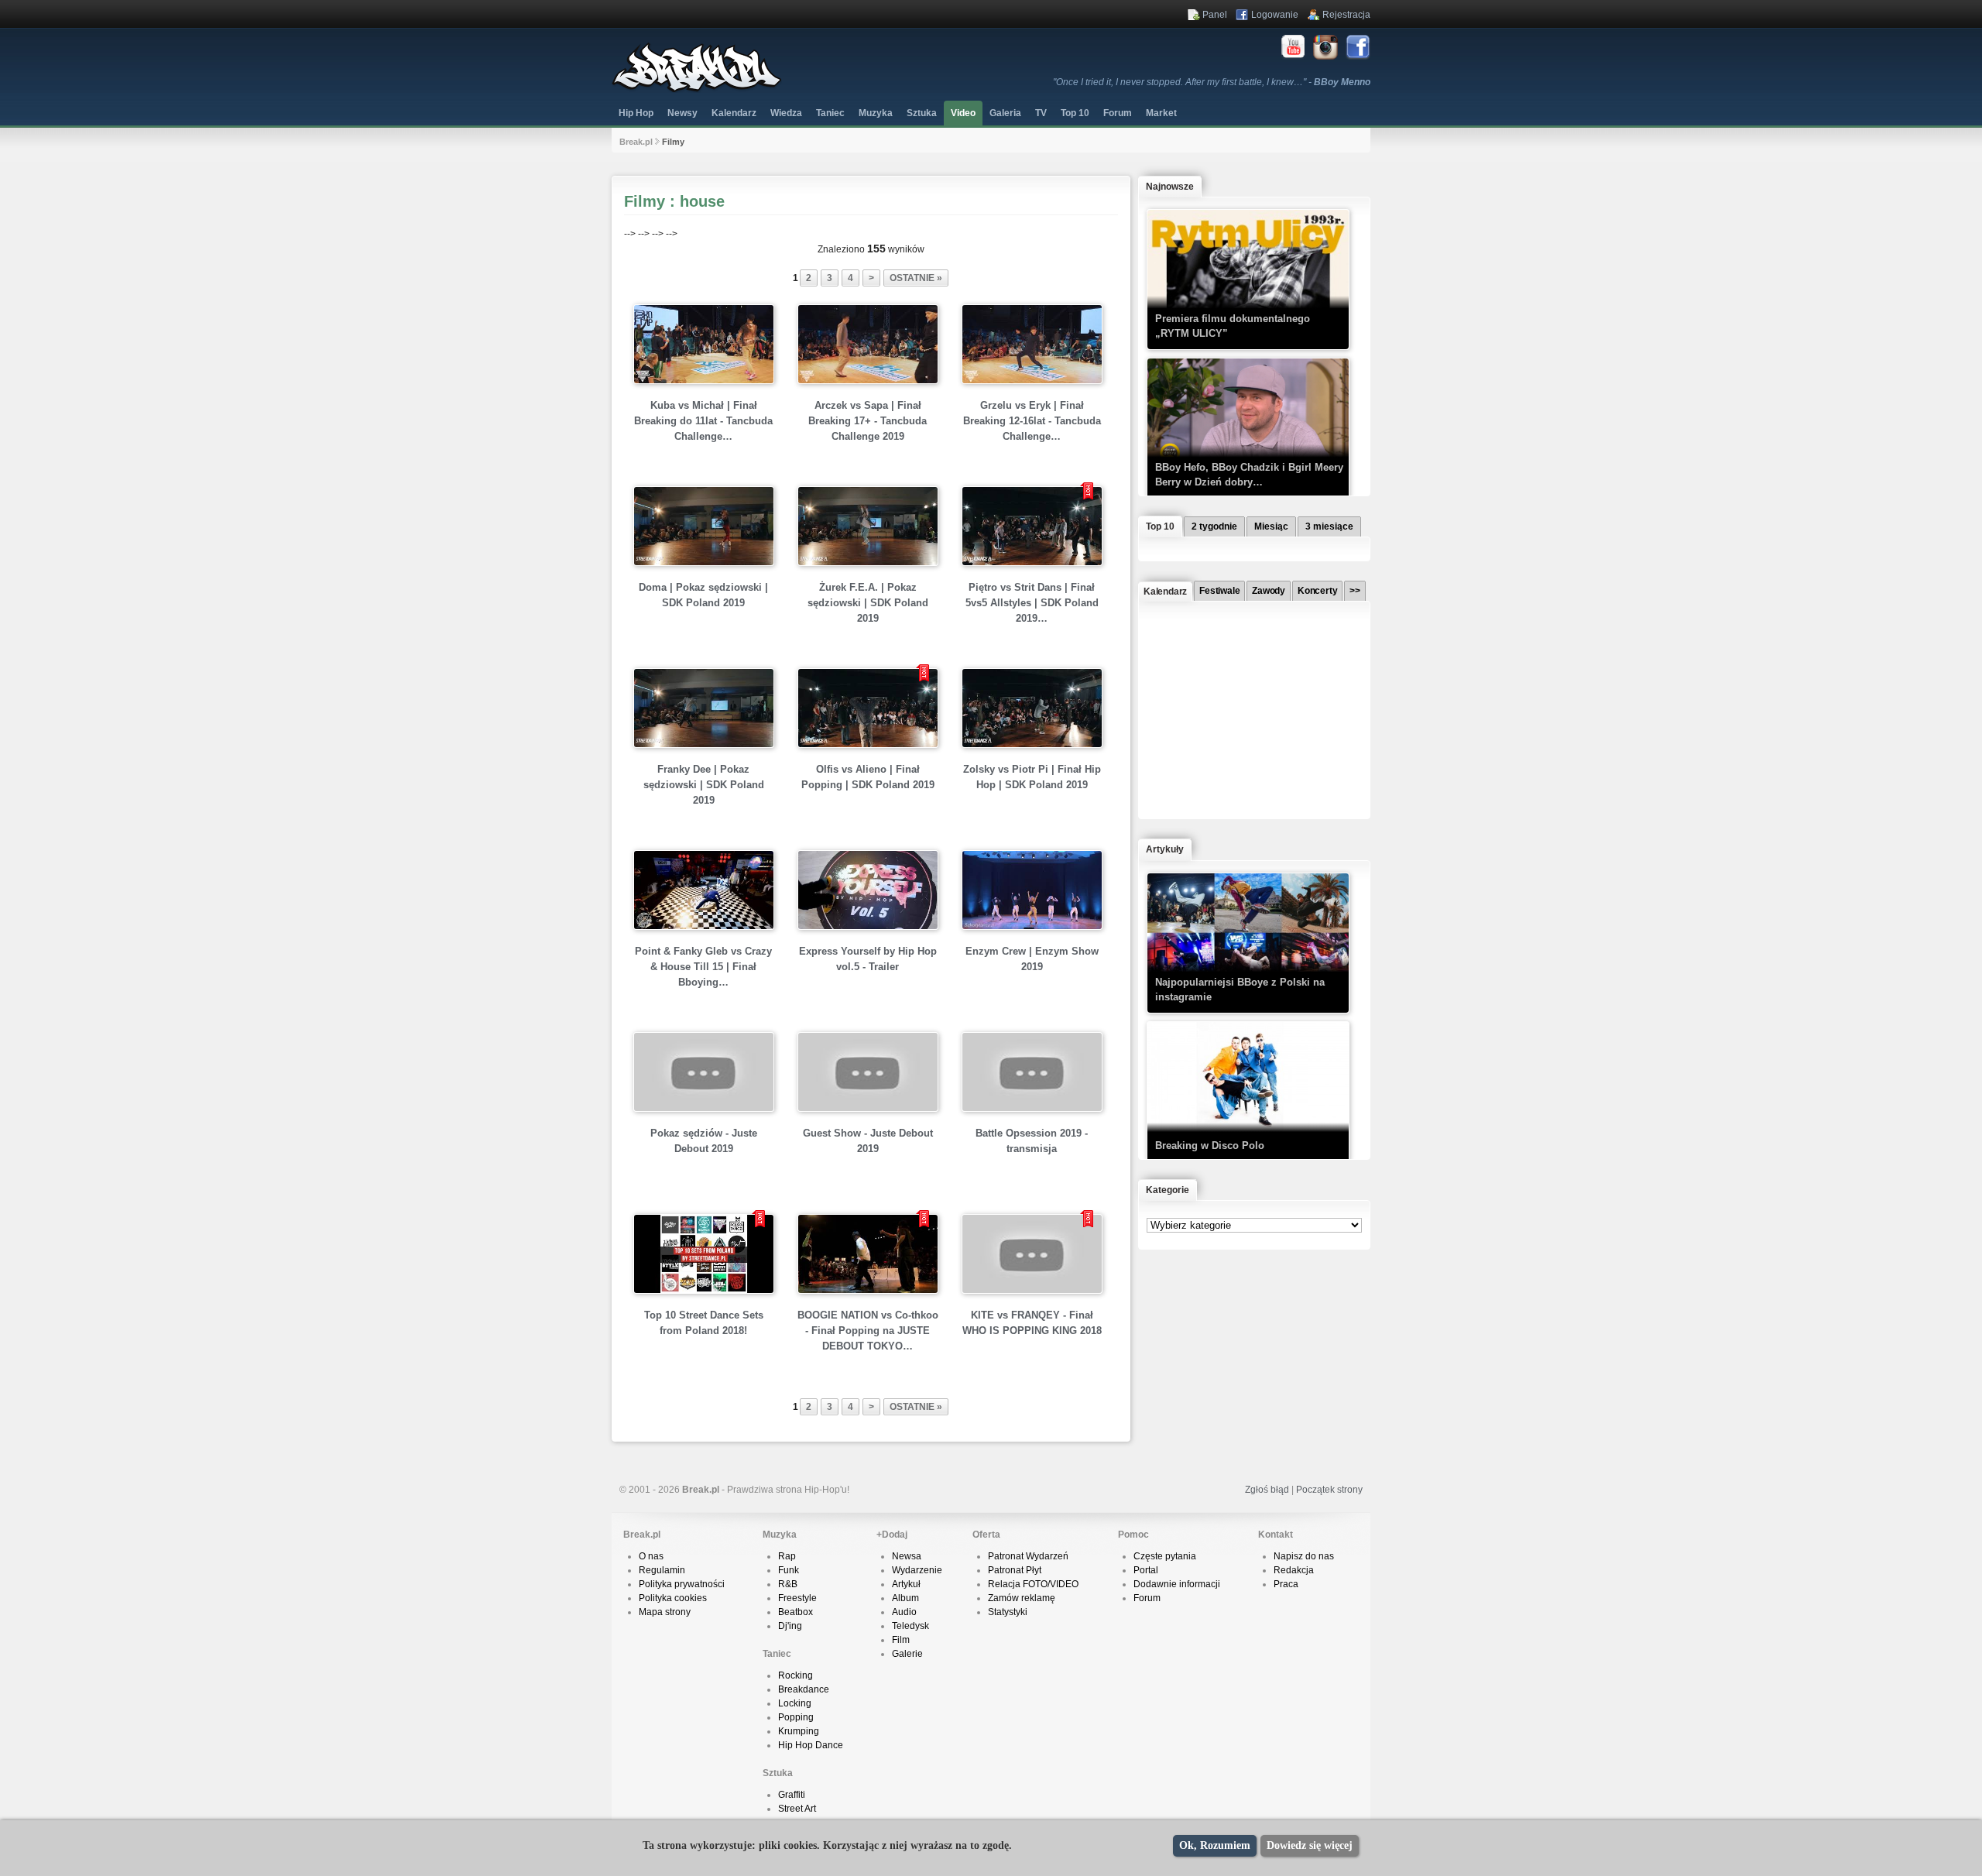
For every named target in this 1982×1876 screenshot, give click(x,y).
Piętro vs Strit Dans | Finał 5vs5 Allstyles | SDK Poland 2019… (1032, 603)
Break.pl (636, 142)
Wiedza (786, 113)
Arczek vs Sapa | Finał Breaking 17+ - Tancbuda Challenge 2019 (868, 421)
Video (963, 113)
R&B (788, 1584)
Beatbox (796, 1612)
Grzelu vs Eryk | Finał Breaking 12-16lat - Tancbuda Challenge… (1032, 421)
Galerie (907, 1654)
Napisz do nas (1304, 1556)
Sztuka (922, 113)
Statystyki (1008, 1612)
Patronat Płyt (1015, 1570)
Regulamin (662, 1570)
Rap (787, 1556)
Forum (1147, 1598)
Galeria (1005, 113)
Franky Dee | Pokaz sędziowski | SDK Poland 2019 (704, 785)
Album (905, 1598)
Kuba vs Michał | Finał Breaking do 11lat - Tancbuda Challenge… (703, 421)
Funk (789, 1570)
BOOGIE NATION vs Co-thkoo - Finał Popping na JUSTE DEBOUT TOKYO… (868, 1331)
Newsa (907, 1556)
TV (1041, 113)
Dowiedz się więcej (1310, 1845)
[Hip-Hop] (697, 90)
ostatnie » (916, 278)
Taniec (830, 113)
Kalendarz (734, 113)
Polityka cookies (673, 1598)
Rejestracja (1346, 15)
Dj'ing (790, 1626)
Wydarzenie (917, 1570)
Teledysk (910, 1626)
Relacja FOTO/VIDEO (1033, 1584)
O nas (651, 1556)
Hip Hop (636, 113)
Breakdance (804, 1689)
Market (1161, 113)
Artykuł (906, 1584)
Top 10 (1075, 113)
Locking (795, 1703)
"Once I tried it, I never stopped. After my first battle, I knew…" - (1212, 82)
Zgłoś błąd (1267, 1490)
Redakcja (1294, 1570)
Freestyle (797, 1598)
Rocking (796, 1675)
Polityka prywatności (682, 1584)
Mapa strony (665, 1612)
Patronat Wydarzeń (1028, 1556)
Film (901, 1640)
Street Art (797, 1809)
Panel (1215, 15)
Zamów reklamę (1022, 1598)
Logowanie (1275, 15)
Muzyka (876, 113)
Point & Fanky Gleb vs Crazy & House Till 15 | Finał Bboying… (703, 967)
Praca (1286, 1584)
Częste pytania (1165, 1556)
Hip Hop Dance (811, 1745)
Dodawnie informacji (1177, 1584)
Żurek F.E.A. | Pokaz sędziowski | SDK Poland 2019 (868, 603)
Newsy (682, 113)
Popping (796, 1717)
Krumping (799, 1731)
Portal (1146, 1570)
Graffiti (792, 1795)
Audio (904, 1612)
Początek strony (1329, 1490)
